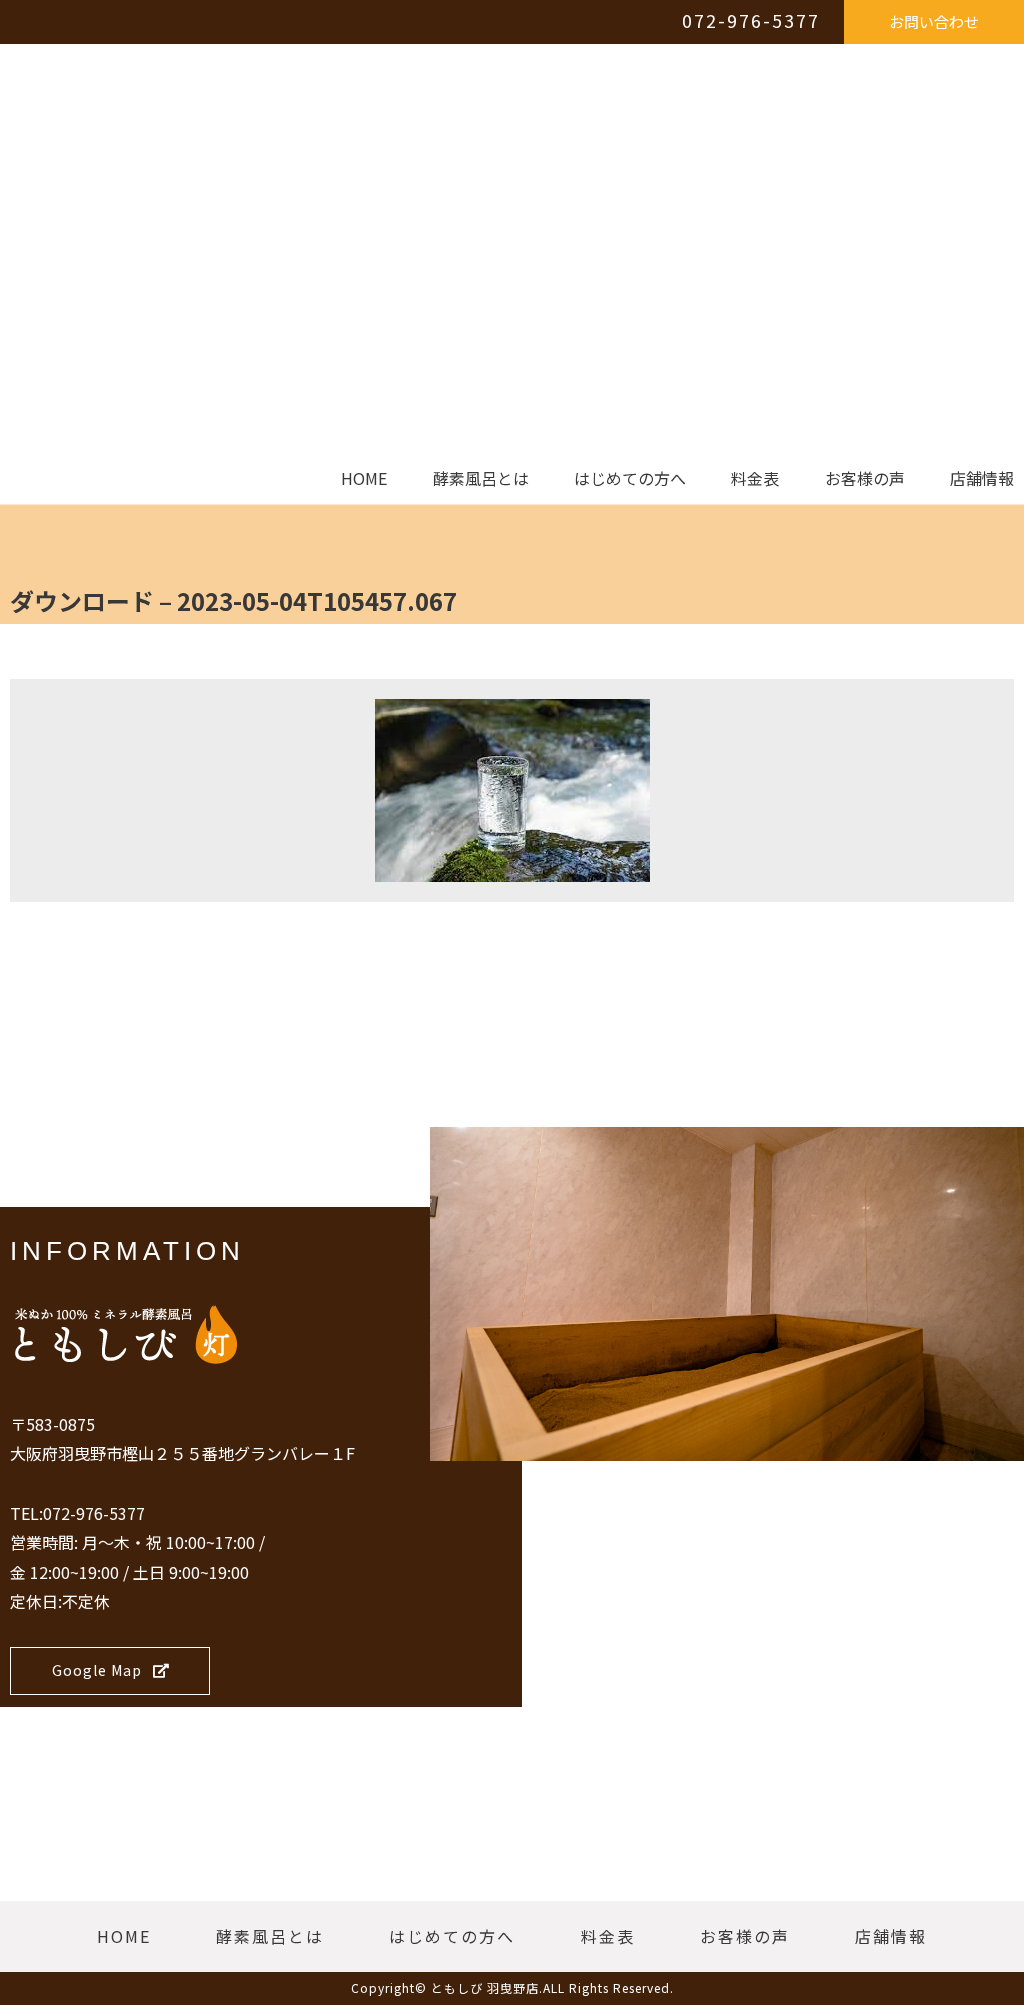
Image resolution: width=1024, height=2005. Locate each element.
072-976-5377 (751, 20)
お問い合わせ (934, 21)
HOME (364, 479)
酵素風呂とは (481, 479)
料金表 (755, 479)
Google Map (97, 1670)
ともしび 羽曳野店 (485, 1987)
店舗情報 (982, 479)
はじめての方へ (630, 479)
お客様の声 (865, 479)
